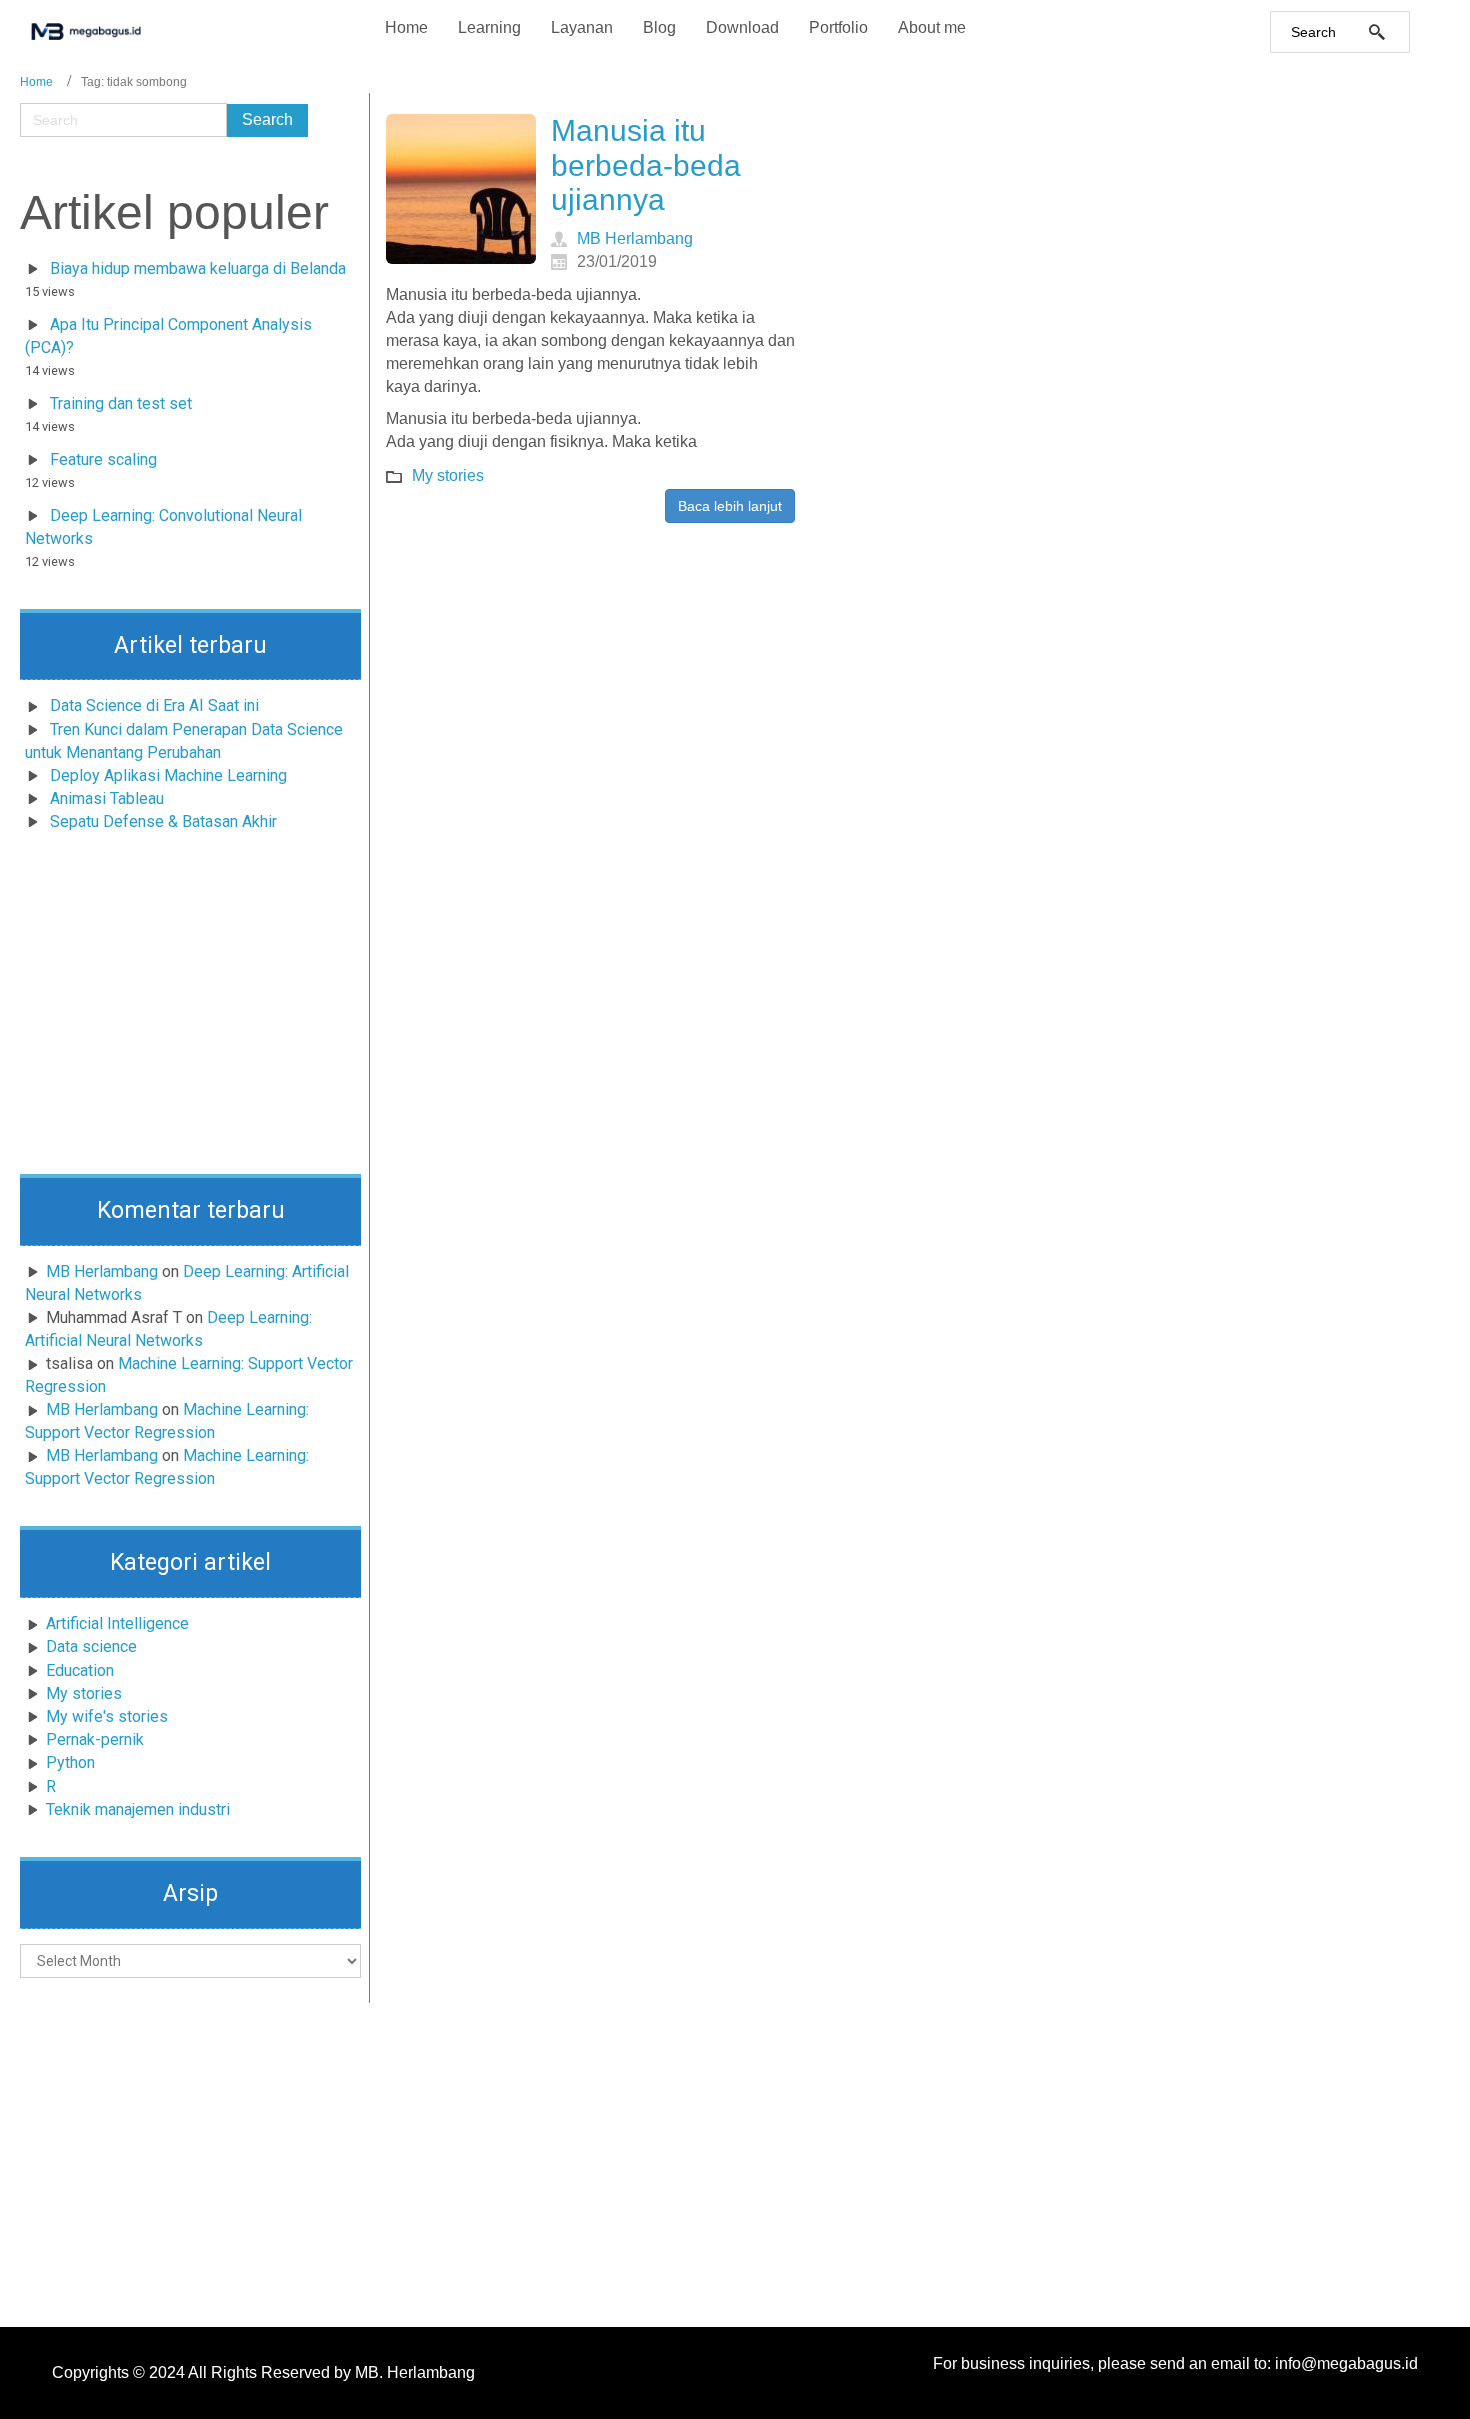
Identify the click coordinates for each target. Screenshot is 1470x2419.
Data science (91, 1646)
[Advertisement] (190, 1009)
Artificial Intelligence (117, 1623)
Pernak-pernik (95, 1739)
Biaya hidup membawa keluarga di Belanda (198, 268)
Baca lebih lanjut (730, 506)
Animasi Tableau (107, 798)
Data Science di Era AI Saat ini (154, 705)
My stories (84, 1693)
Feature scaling (103, 459)
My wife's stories (107, 1716)
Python (70, 1762)
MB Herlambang (102, 1271)
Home (36, 82)
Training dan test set (121, 403)
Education (80, 1670)
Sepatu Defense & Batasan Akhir (163, 821)
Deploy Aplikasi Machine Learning (168, 775)
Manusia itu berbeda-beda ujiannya (646, 165)
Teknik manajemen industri (138, 1809)
